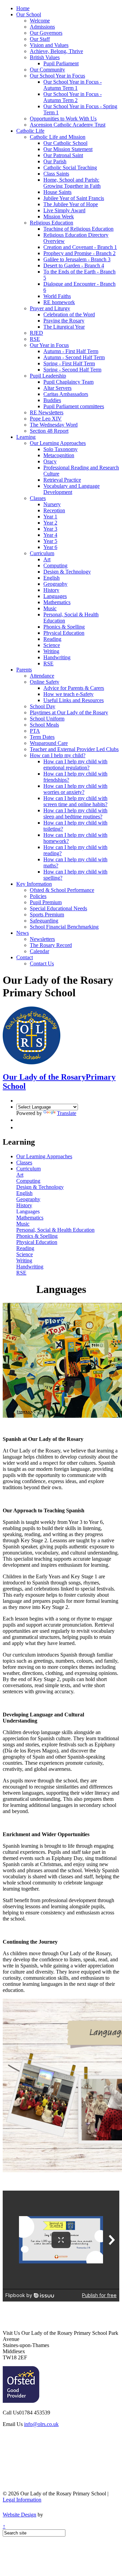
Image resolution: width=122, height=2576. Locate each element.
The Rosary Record (51, 945)
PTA (35, 731)
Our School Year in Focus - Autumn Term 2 (73, 97)
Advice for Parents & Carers (74, 688)
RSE (35, 339)
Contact (25, 957)
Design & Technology (67, 572)
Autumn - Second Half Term (74, 357)
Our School (29, 14)
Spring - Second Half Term (72, 370)
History (51, 590)
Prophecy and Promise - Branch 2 (79, 253)
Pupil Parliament (61, 63)
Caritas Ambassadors (66, 394)
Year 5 (50, 541)
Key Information (34, 884)
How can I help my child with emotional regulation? (75, 765)
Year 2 (50, 523)
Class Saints (56, 174)
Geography (55, 584)
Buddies (52, 400)
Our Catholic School (65, 143)
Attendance (42, 676)
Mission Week (59, 217)
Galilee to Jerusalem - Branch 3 (77, 259)
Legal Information (22, 2500)
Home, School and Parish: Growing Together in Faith (72, 183)
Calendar (39, 951)
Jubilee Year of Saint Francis (74, 198)
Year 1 (50, 517)
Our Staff (40, 39)
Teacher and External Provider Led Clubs (74, 749)
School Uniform (47, 719)
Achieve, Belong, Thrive (56, 51)
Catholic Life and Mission (58, 137)
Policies (38, 896)
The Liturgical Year (64, 327)
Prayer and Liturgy (50, 308)
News (23, 933)
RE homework (59, 302)
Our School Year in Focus (57, 76)
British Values (45, 57)
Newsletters (42, 939)
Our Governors (46, 33)
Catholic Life (30, 131)
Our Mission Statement (68, 149)
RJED (36, 333)
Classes (38, 498)
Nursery (52, 504)
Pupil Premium (46, 902)
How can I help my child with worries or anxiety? (75, 789)
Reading (52, 639)
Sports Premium (47, 915)
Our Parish (55, 161)
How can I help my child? (58, 755)
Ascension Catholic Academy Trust (68, 125)
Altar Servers (57, 388)
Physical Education (64, 633)
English (52, 578)
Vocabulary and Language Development (72, 489)
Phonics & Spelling (64, 627)
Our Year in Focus (49, 345)
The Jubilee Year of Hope (71, 204)
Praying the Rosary (64, 321)
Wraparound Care (49, 743)
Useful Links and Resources (74, 700)
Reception (54, 510)
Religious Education (52, 223)
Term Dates (42, 737)
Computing (55, 566)
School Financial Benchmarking (64, 927)
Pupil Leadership (48, 376)
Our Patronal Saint (63, 155)
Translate (67, 1113)
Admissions (42, 27)
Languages (55, 596)
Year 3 (50, 529)
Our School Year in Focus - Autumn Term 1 (73, 85)
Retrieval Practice (62, 480)
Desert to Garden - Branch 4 (74, 265)
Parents (24, 670)
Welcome (40, 21)
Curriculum (42, 553)
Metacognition (59, 455)
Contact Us (42, 963)
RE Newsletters (47, 412)
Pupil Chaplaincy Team (68, 382)
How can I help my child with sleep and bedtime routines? (75, 813)
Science (52, 645)
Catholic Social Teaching (70, 168)
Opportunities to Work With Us (63, 119)
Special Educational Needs (58, 908)
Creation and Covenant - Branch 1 (80, 247)
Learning (26, 437)
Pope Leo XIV (46, 419)
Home (23, 8)
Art (47, 559)
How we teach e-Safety (68, 694)
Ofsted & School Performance (62, 890)
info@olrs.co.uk (41, 2424)
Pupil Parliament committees (74, 406)
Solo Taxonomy (60, 449)
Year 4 (50, 535)
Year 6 (50, 547)
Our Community (47, 70)
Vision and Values (49, 45)
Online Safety (45, 682)
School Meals (44, 725)
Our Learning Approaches (58, 443)
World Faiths (57, 296)
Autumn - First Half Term (71, 351)
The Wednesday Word (54, 425)
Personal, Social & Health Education (55, 1230)
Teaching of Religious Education (78, 229)
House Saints (57, 192)
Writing (51, 651)
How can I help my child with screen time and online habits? (75, 801)
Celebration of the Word (69, 314)
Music (50, 608)
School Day (43, 706)
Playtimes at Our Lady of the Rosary (69, 712)
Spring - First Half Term (69, 363)
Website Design (19, 2515)
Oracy (50, 461)
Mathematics (57, 602)
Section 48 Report (49, 431)
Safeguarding (44, 921)
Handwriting (57, 657)
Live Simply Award (64, 210)
